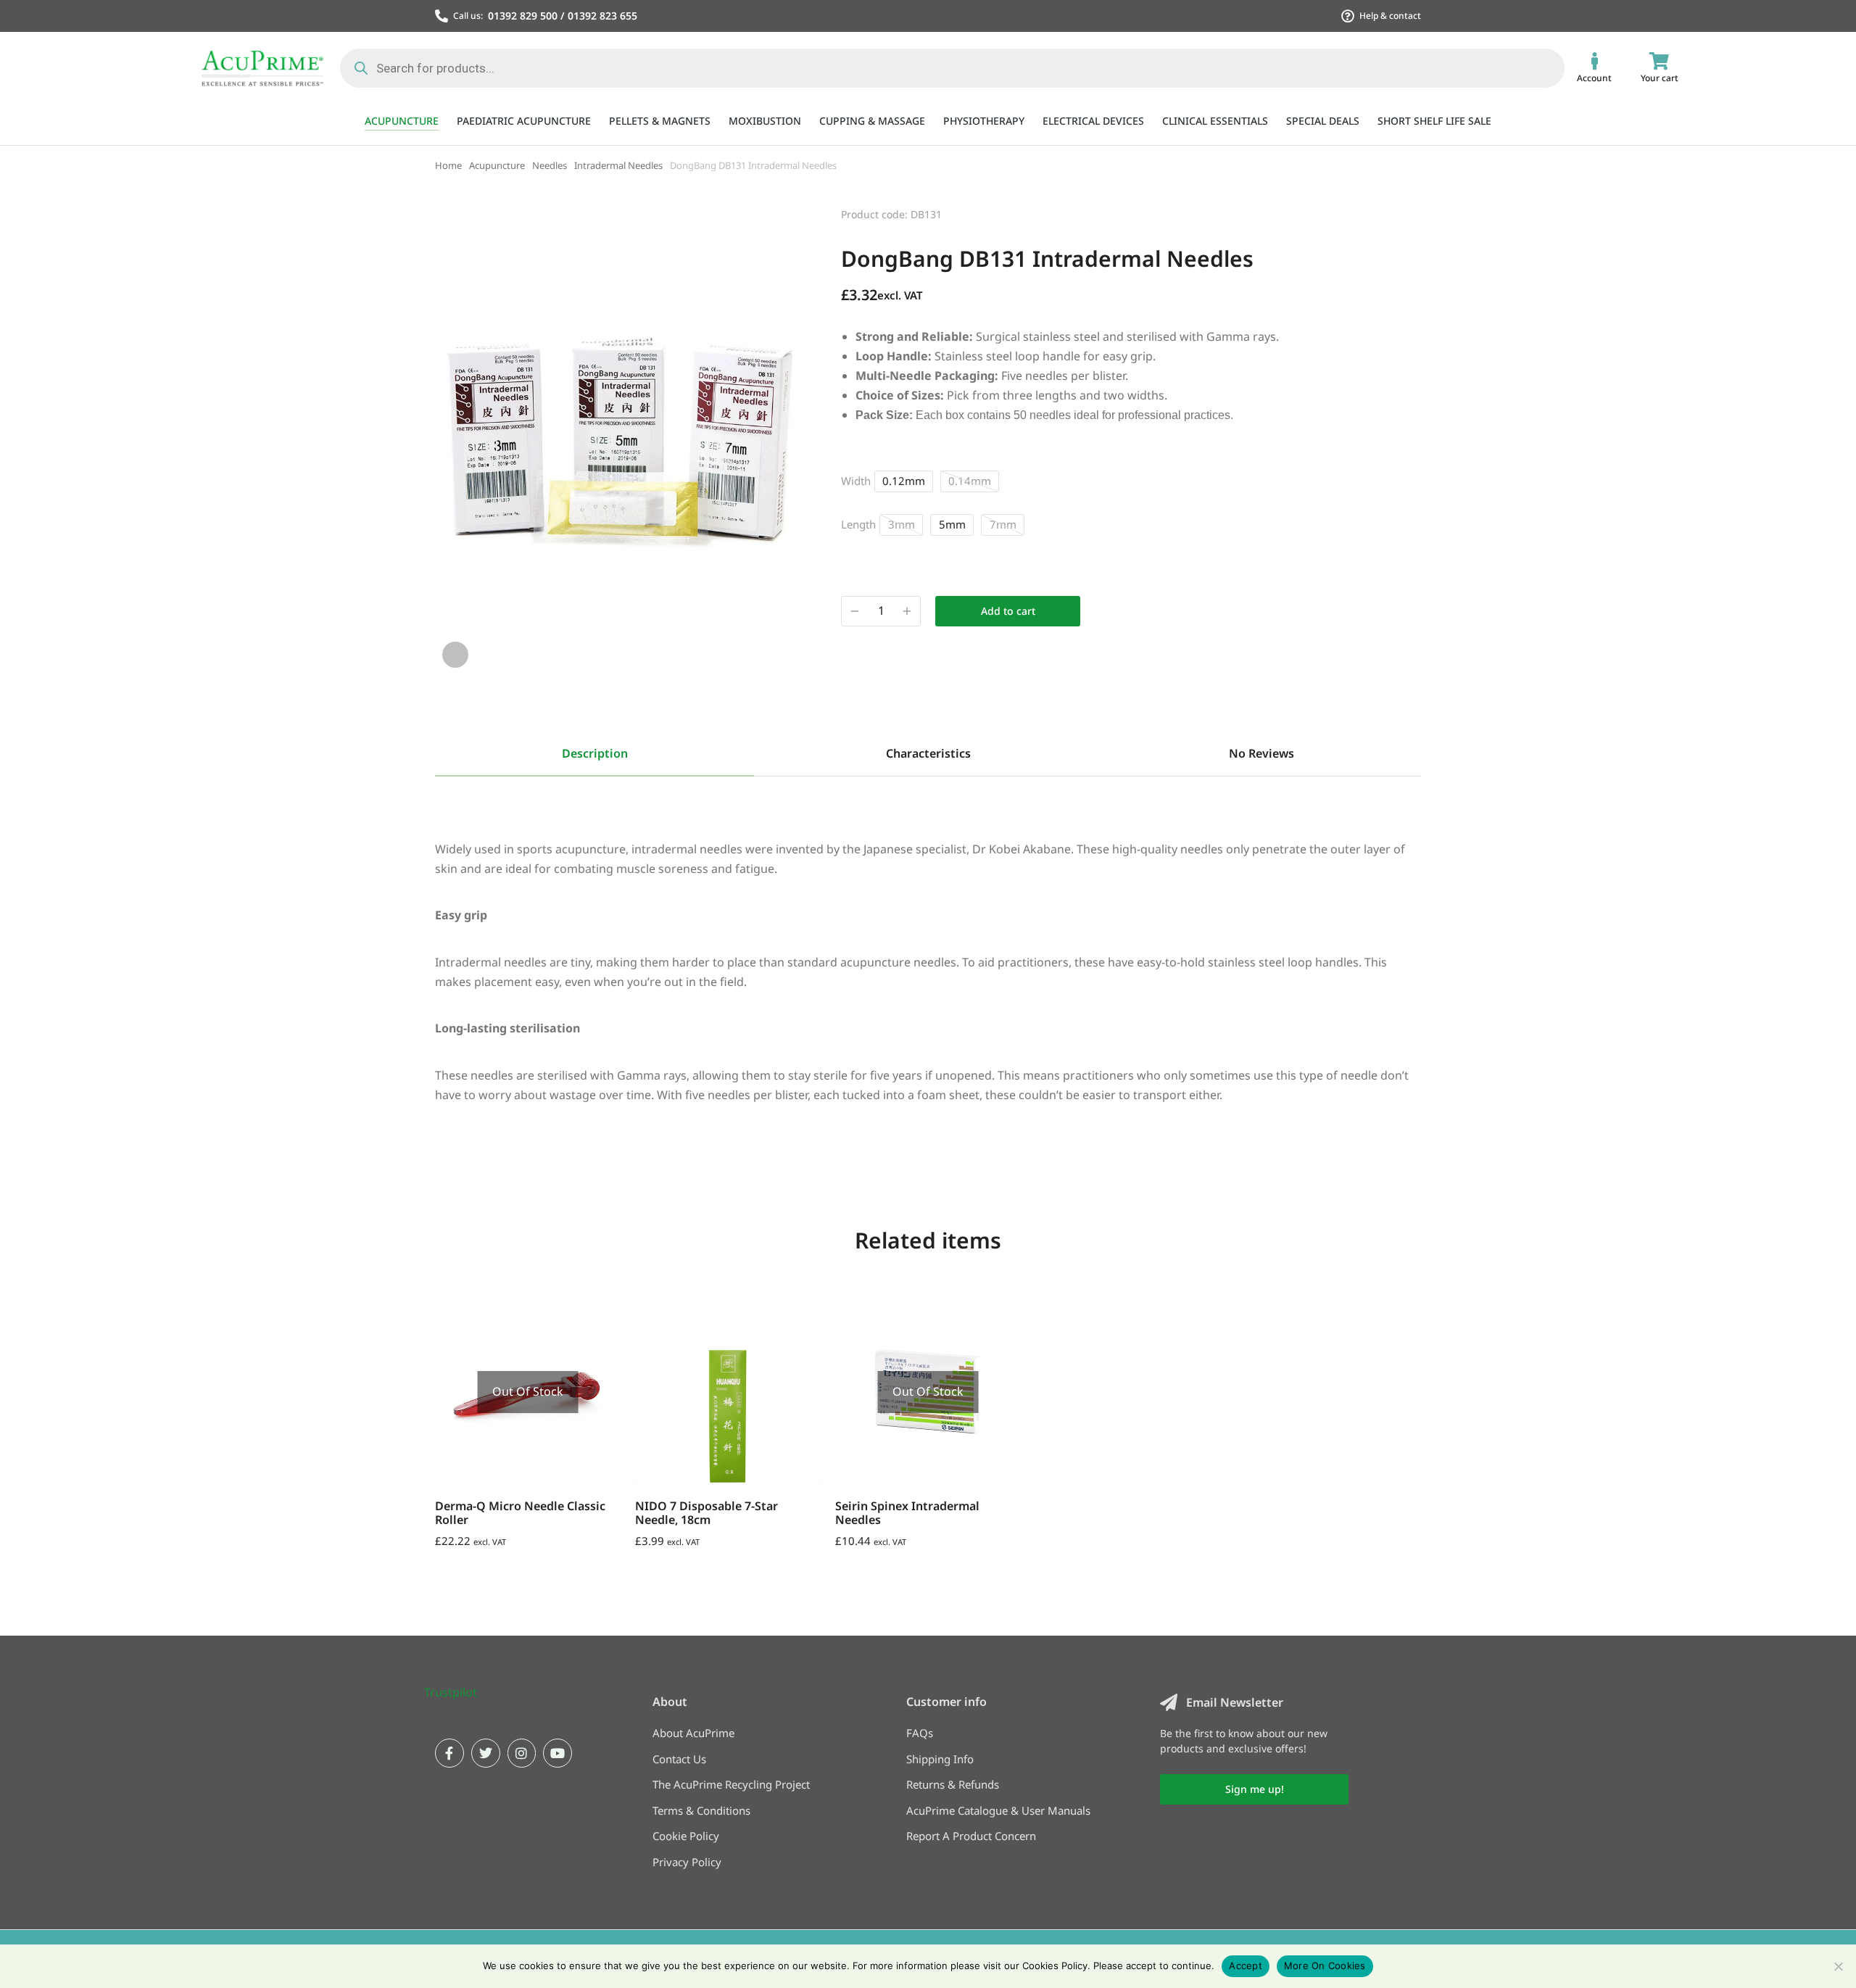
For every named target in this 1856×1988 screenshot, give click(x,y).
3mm (902, 524)
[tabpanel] (928, 964)
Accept (1246, 1966)
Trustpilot (451, 1692)
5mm (952, 524)
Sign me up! (1255, 1789)
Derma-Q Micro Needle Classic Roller (520, 1513)
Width (856, 481)
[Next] (1408, 212)
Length (858, 524)
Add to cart (1008, 611)
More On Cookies (1325, 1966)
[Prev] (1370, 212)
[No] (1838, 1966)
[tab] (594, 755)
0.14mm (970, 481)
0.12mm (904, 481)
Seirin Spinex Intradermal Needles (907, 1513)
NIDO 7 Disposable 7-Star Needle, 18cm (707, 1513)
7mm (1003, 524)
